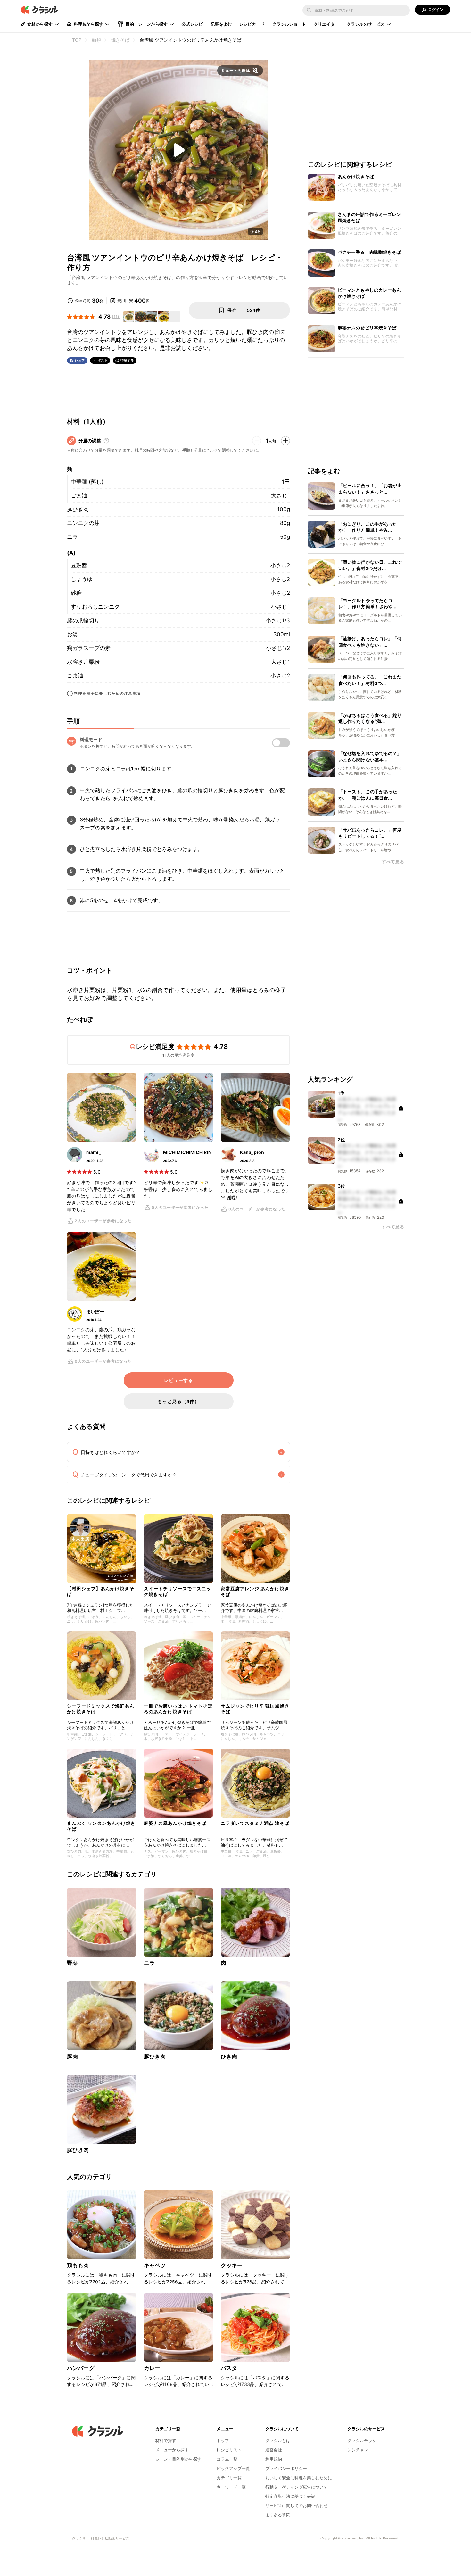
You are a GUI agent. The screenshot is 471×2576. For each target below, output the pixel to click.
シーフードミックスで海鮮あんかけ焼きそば (101, 1709)
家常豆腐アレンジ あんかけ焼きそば (255, 1591)
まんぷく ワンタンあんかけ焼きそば (101, 1826)
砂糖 (76, 593)
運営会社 (274, 2450)
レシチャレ (358, 2450)
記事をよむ (221, 24)
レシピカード (252, 24)
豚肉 (72, 2057)
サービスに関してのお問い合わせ (297, 2505)
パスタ (229, 2368)
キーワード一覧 (231, 2487)
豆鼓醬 (79, 565)
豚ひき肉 (78, 509)
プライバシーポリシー (286, 2468)
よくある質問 (278, 2515)
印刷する (127, 360)
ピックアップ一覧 (233, 2468)
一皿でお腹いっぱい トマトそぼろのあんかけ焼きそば (178, 1709)
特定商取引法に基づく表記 (290, 2496)
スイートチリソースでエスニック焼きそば (178, 1591)
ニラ (72, 537)
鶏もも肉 (78, 2265)
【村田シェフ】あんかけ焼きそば (101, 1591)
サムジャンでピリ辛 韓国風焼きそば (255, 1709)
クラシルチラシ (362, 2440)
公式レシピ (192, 24)
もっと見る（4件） (178, 1401)
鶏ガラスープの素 (89, 648)
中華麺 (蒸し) (87, 482)
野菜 (72, 1963)
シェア (80, 360)
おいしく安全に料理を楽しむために (299, 2478)
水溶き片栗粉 (83, 662)
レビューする (178, 1380)
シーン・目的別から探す (178, 2459)
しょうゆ (82, 579)
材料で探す (166, 2440)
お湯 (72, 634)
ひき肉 (229, 2057)
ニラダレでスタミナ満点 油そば (255, 1823)
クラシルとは (278, 2440)
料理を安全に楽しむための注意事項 (107, 693)
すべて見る (393, 862)
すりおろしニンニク (95, 607)
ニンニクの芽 (83, 523)
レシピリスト (229, 2450)
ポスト (103, 360)
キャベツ (155, 2265)
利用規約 (274, 2459)
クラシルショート (289, 24)
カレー (152, 2368)
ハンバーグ (81, 2368)
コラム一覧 (227, 2459)
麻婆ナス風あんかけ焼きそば (175, 1823)
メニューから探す (172, 2450)
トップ (223, 2440)
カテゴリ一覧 (229, 2478)
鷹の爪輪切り (83, 620)
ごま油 (79, 495)
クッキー (232, 2265)
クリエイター (326, 24)
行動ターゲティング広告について (297, 2487)
